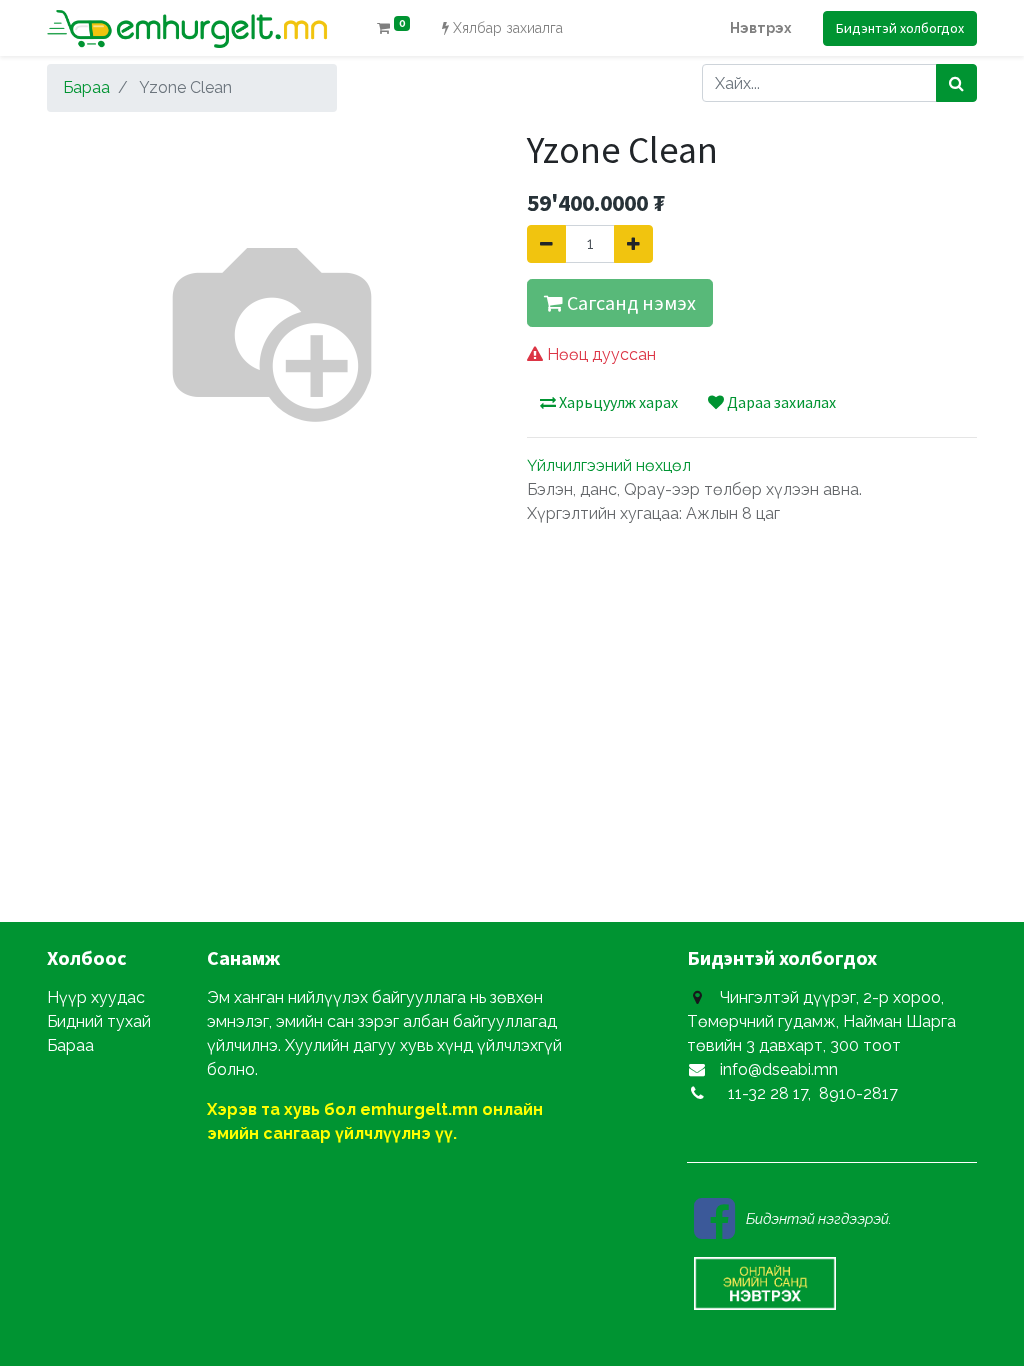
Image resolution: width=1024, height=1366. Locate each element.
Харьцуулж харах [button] (617, 402)
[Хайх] (956, 83)
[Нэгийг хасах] (546, 244)
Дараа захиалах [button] (780, 402)
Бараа (86, 87)
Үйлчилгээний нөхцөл (609, 465)
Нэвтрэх (760, 28)
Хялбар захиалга (506, 28)
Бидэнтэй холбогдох (900, 28)
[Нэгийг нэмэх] (633, 244)
